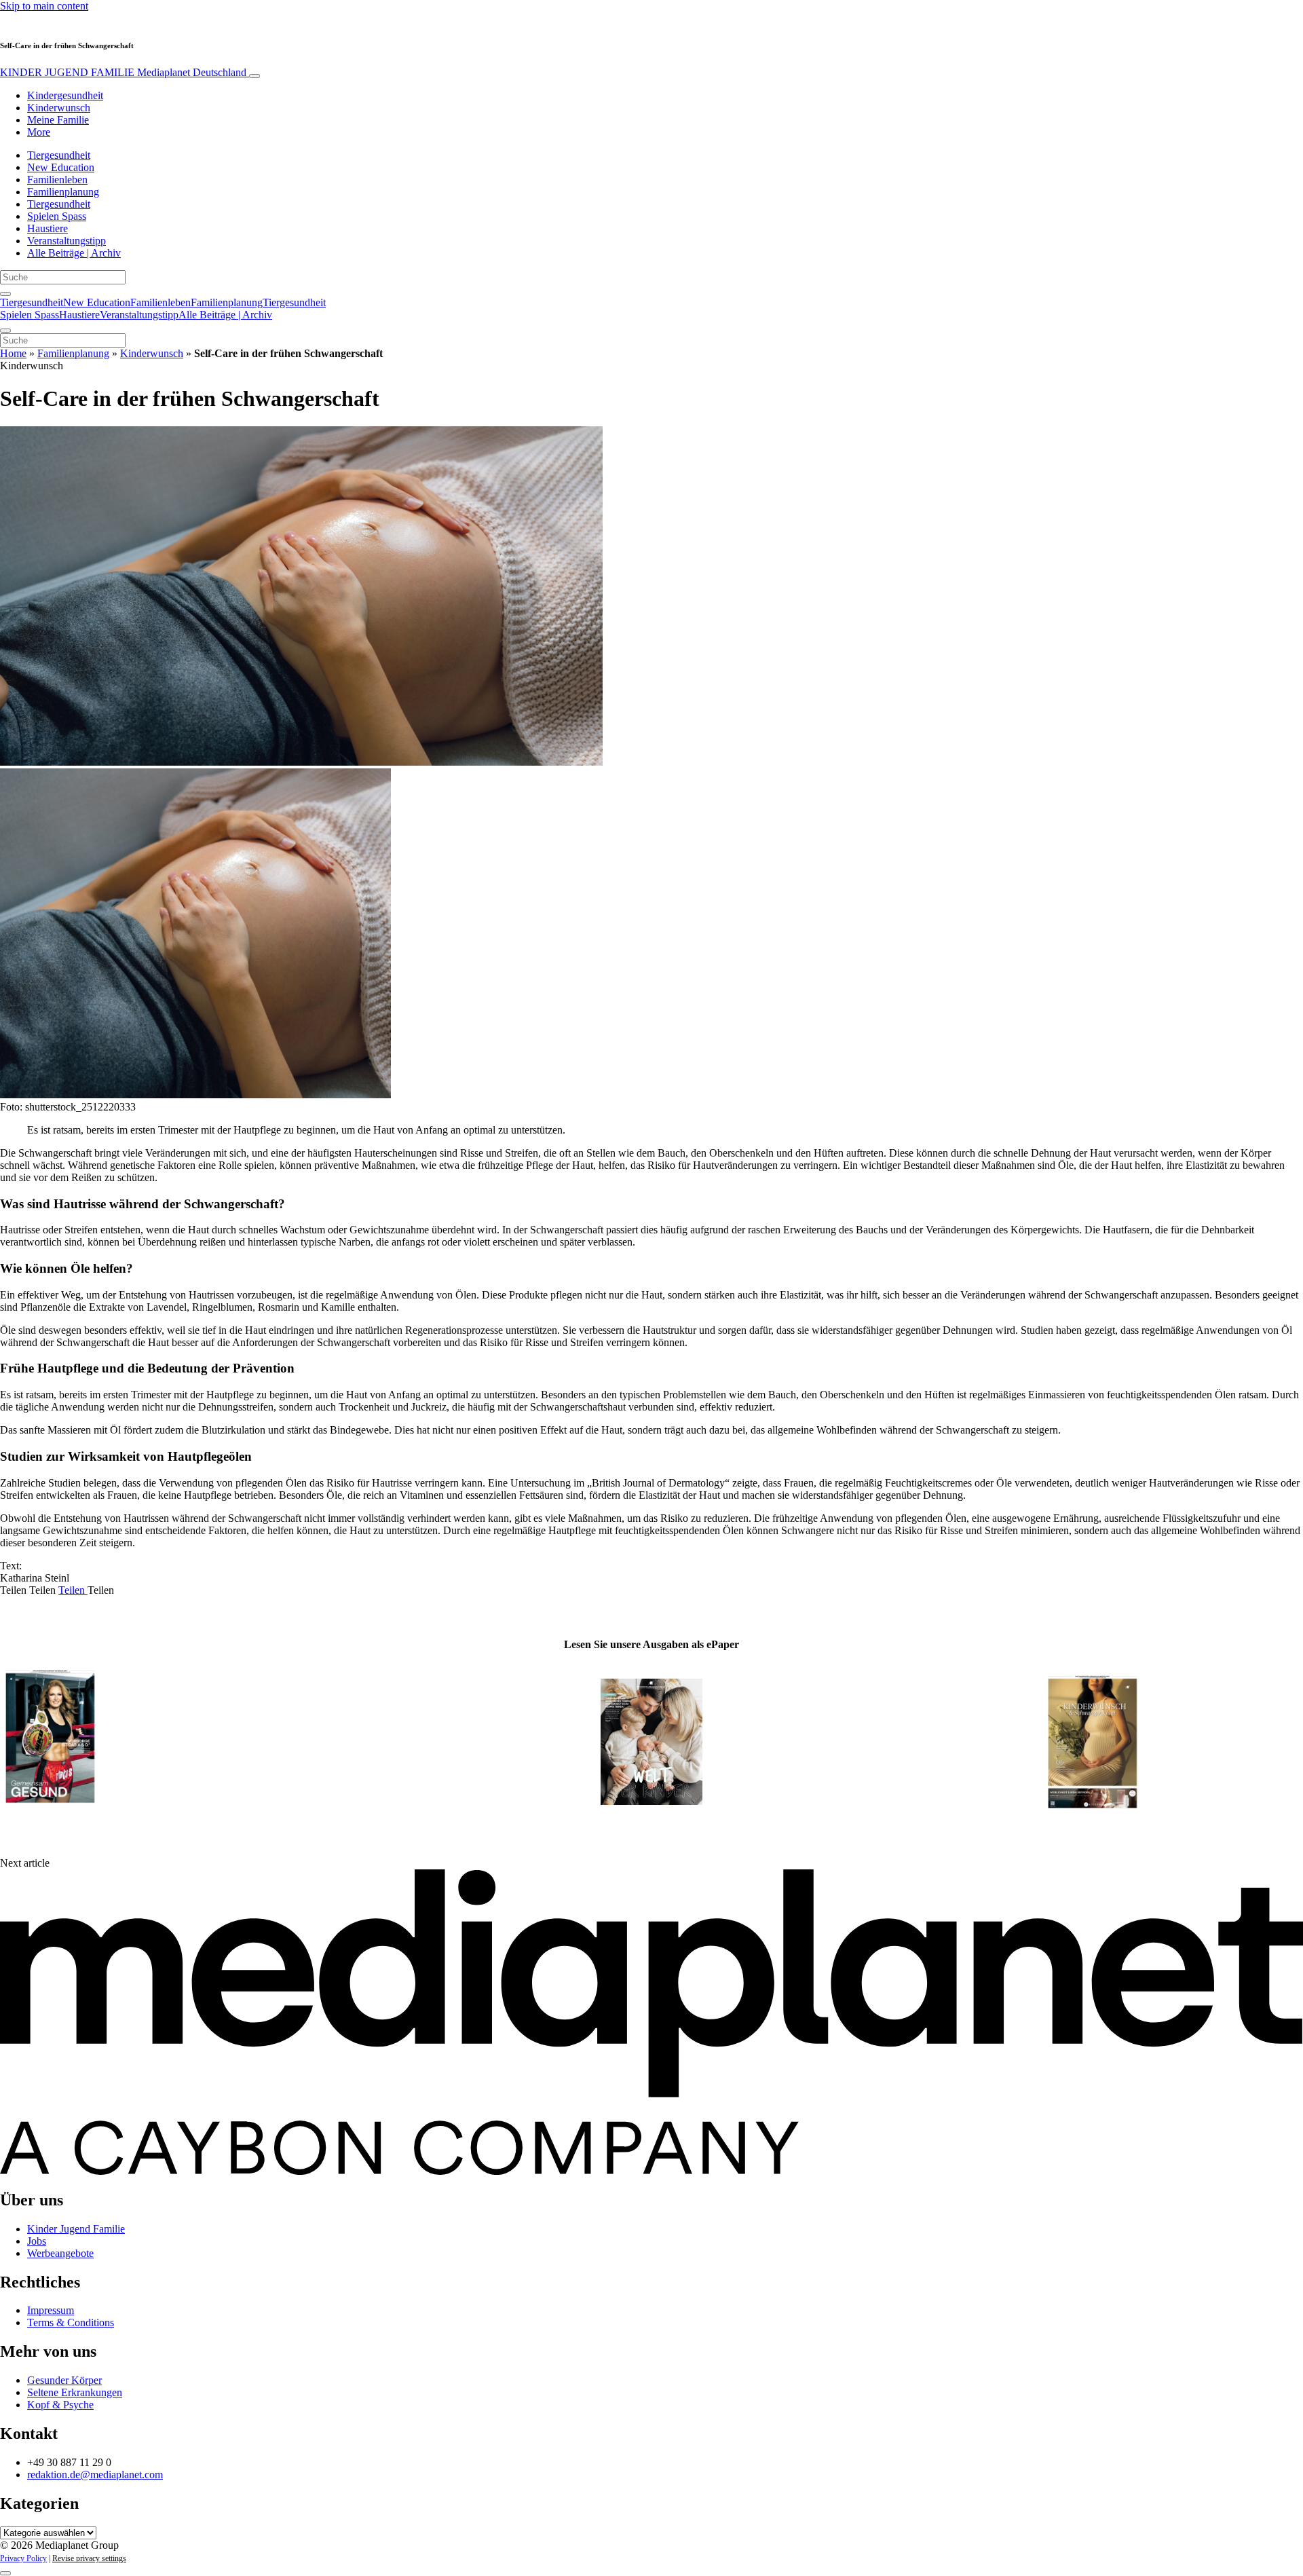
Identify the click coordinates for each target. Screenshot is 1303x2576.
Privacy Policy (23, 2558)
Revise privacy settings (89, 2558)
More (39, 132)
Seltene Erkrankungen (75, 2392)
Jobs (37, 2241)
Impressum (51, 2310)
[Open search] (5, 294)
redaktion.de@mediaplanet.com (95, 2475)
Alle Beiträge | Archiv (74, 253)
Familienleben (57, 180)
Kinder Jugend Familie (76, 2229)
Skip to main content (44, 6)
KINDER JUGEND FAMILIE (123, 72)
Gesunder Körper (64, 2380)
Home (13, 353)
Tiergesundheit (59, 155)
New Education (61, 167)
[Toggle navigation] (254, 76)
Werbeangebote (60, 2253)
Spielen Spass (57, 216)
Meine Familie (58, 120)
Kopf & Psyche (60, 2405)
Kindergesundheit (65, 95)
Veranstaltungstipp (67, 241)
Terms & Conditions (71, 2322)
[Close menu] (5, 331)
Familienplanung (63, 192)
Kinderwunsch (59, 108)
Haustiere (48, 228)
